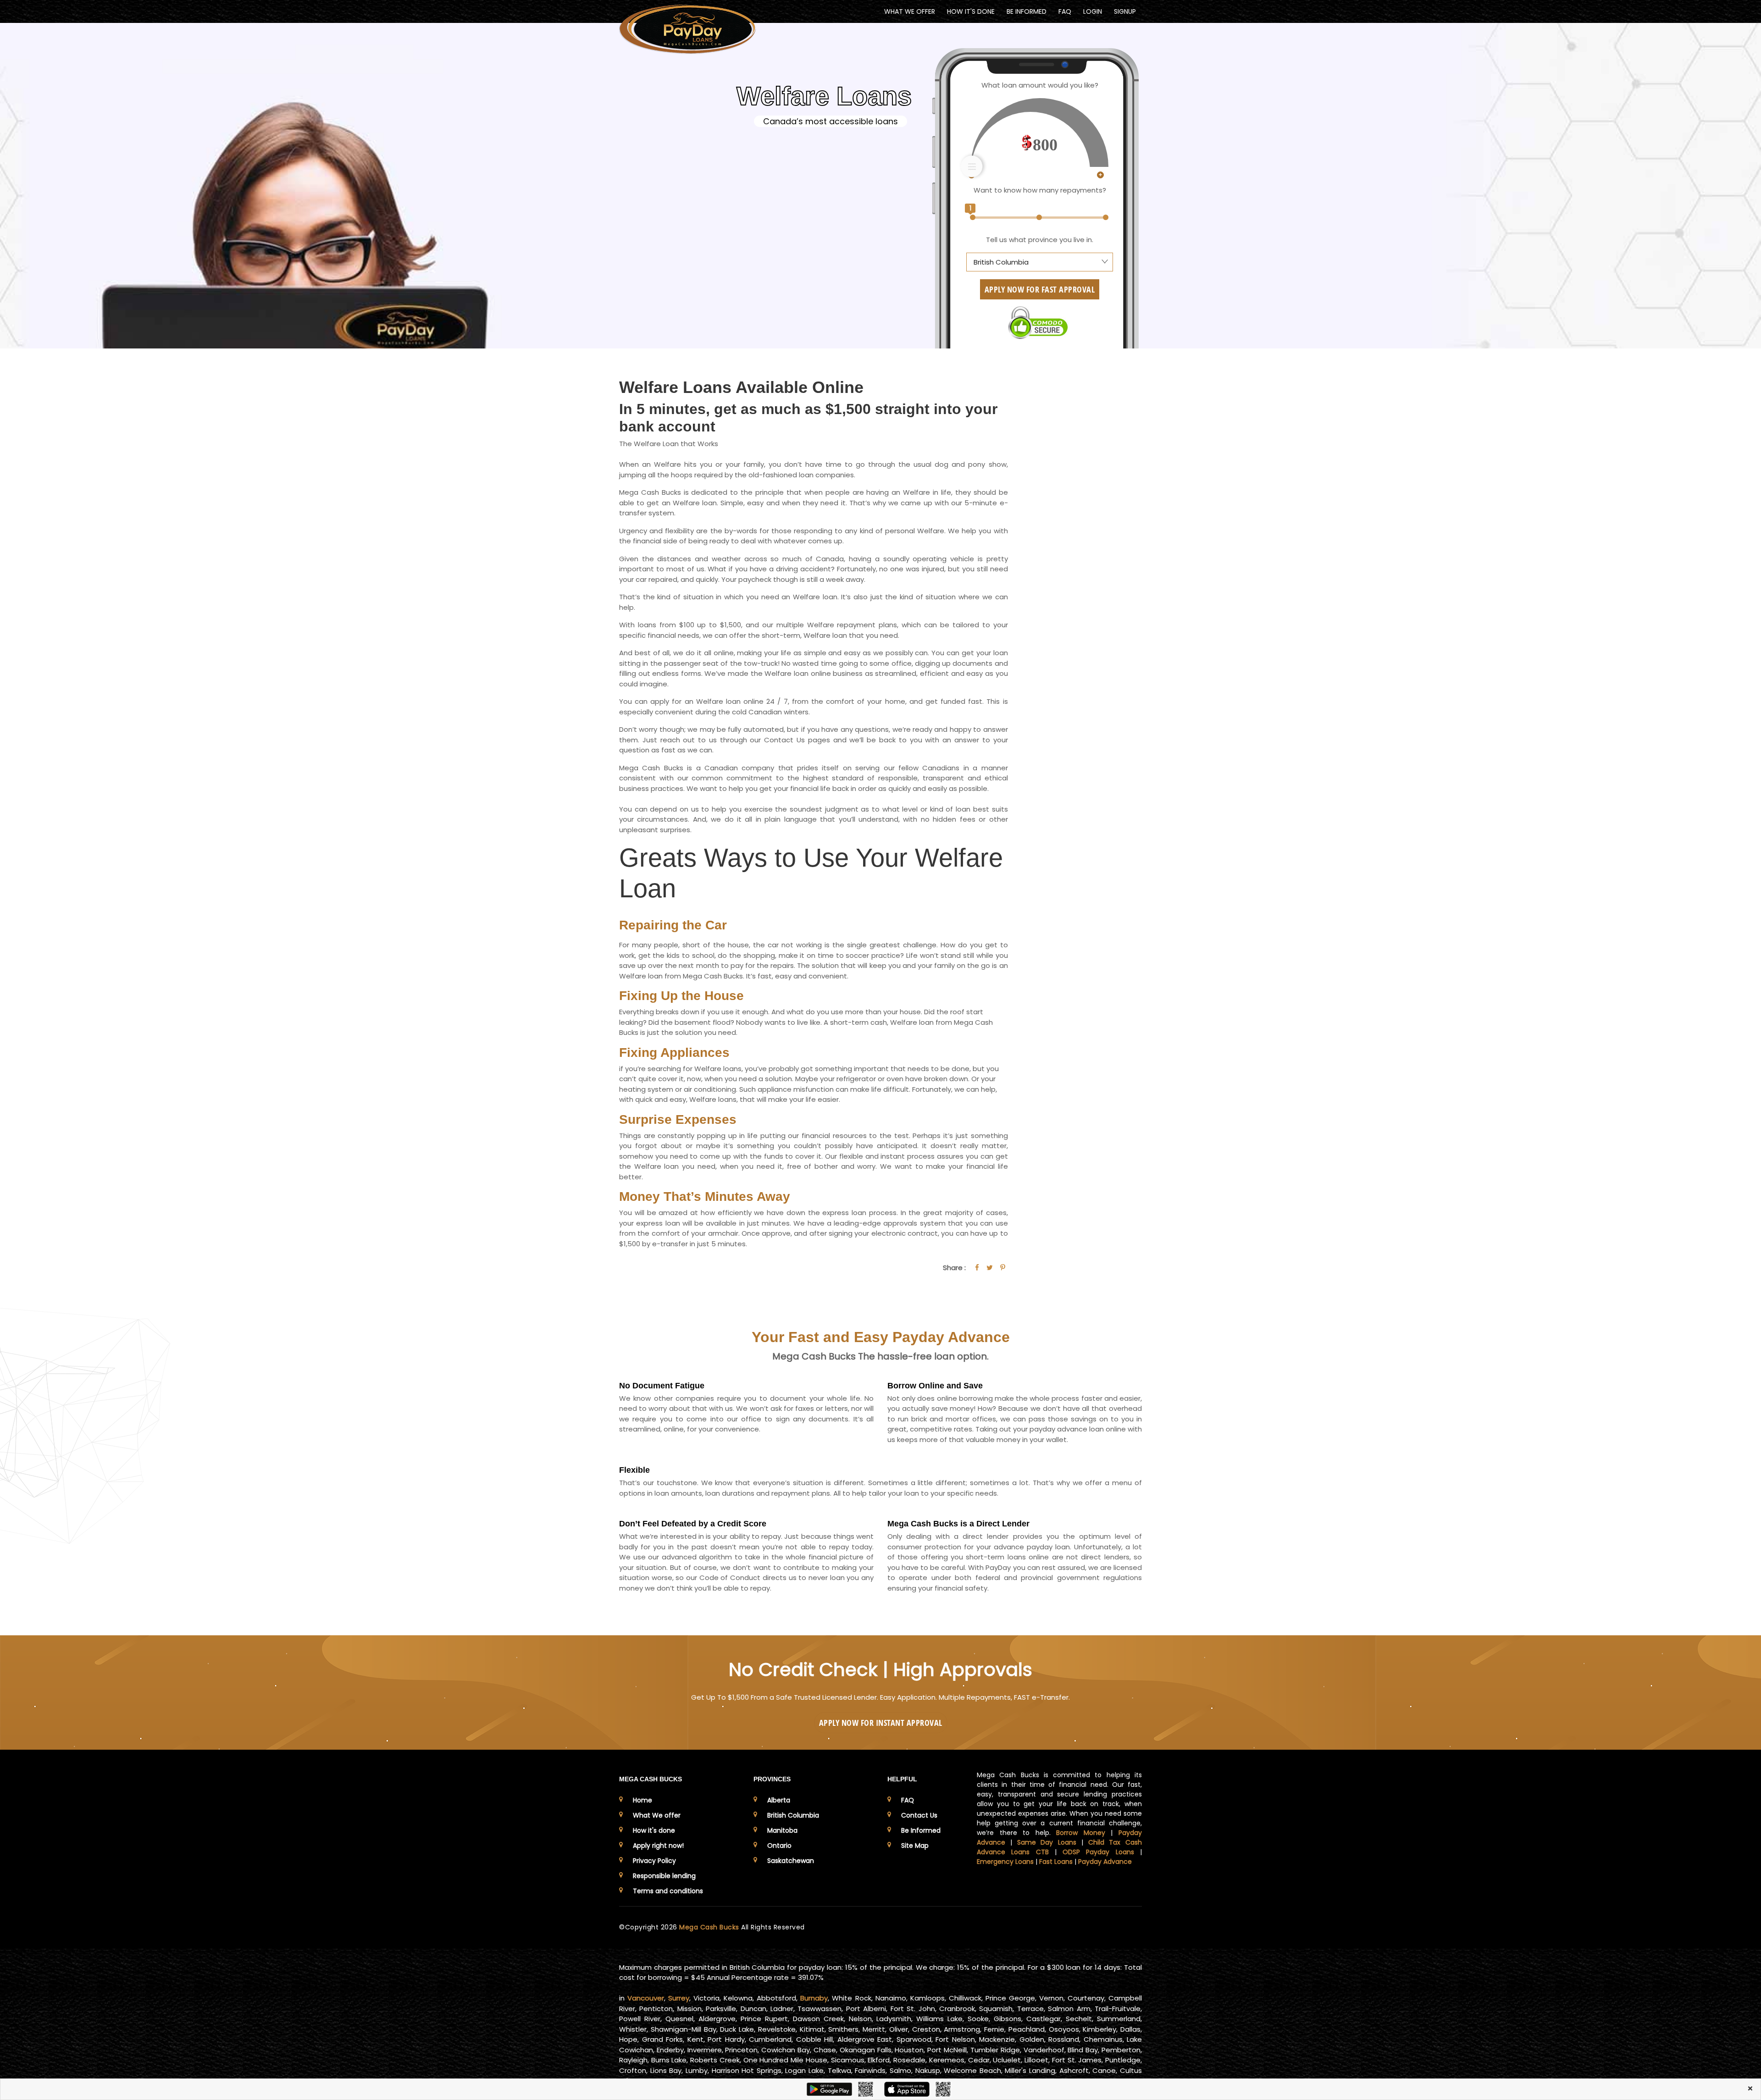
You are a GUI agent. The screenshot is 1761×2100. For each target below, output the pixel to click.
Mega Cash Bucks (710, 1927)
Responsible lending (664, 1876)
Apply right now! (658, 1846)
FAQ (1065, 11)
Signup (1125, 11)
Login (1093, 11)
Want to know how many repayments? (1040, 190)
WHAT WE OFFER (910, 11)
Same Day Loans (1047, 1842)
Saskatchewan (791, 1861)
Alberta (779, 1800)
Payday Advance (1105, 1862)
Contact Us (919, 1815)
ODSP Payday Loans (1098, 1852)
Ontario (779, 1846)
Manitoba (782, 1830)
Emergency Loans (1005, 1862)
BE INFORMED (1027, 11)
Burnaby (814, 1998)
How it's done (654, 1830)
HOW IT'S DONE (971, 11)
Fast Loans (1056, 1862)
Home (642, 1800)
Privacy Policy (654, 1861)
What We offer (657, 1815)
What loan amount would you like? (1040, 85)
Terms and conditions (668, 1891)
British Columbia (793, 1815)
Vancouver (646, 1998)
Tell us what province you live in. (1040, 240)
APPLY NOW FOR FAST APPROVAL (1040, 289)
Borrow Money (1081, 1833)
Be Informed (921, 1830)
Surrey (679, 1998)
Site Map (915, 1846)
